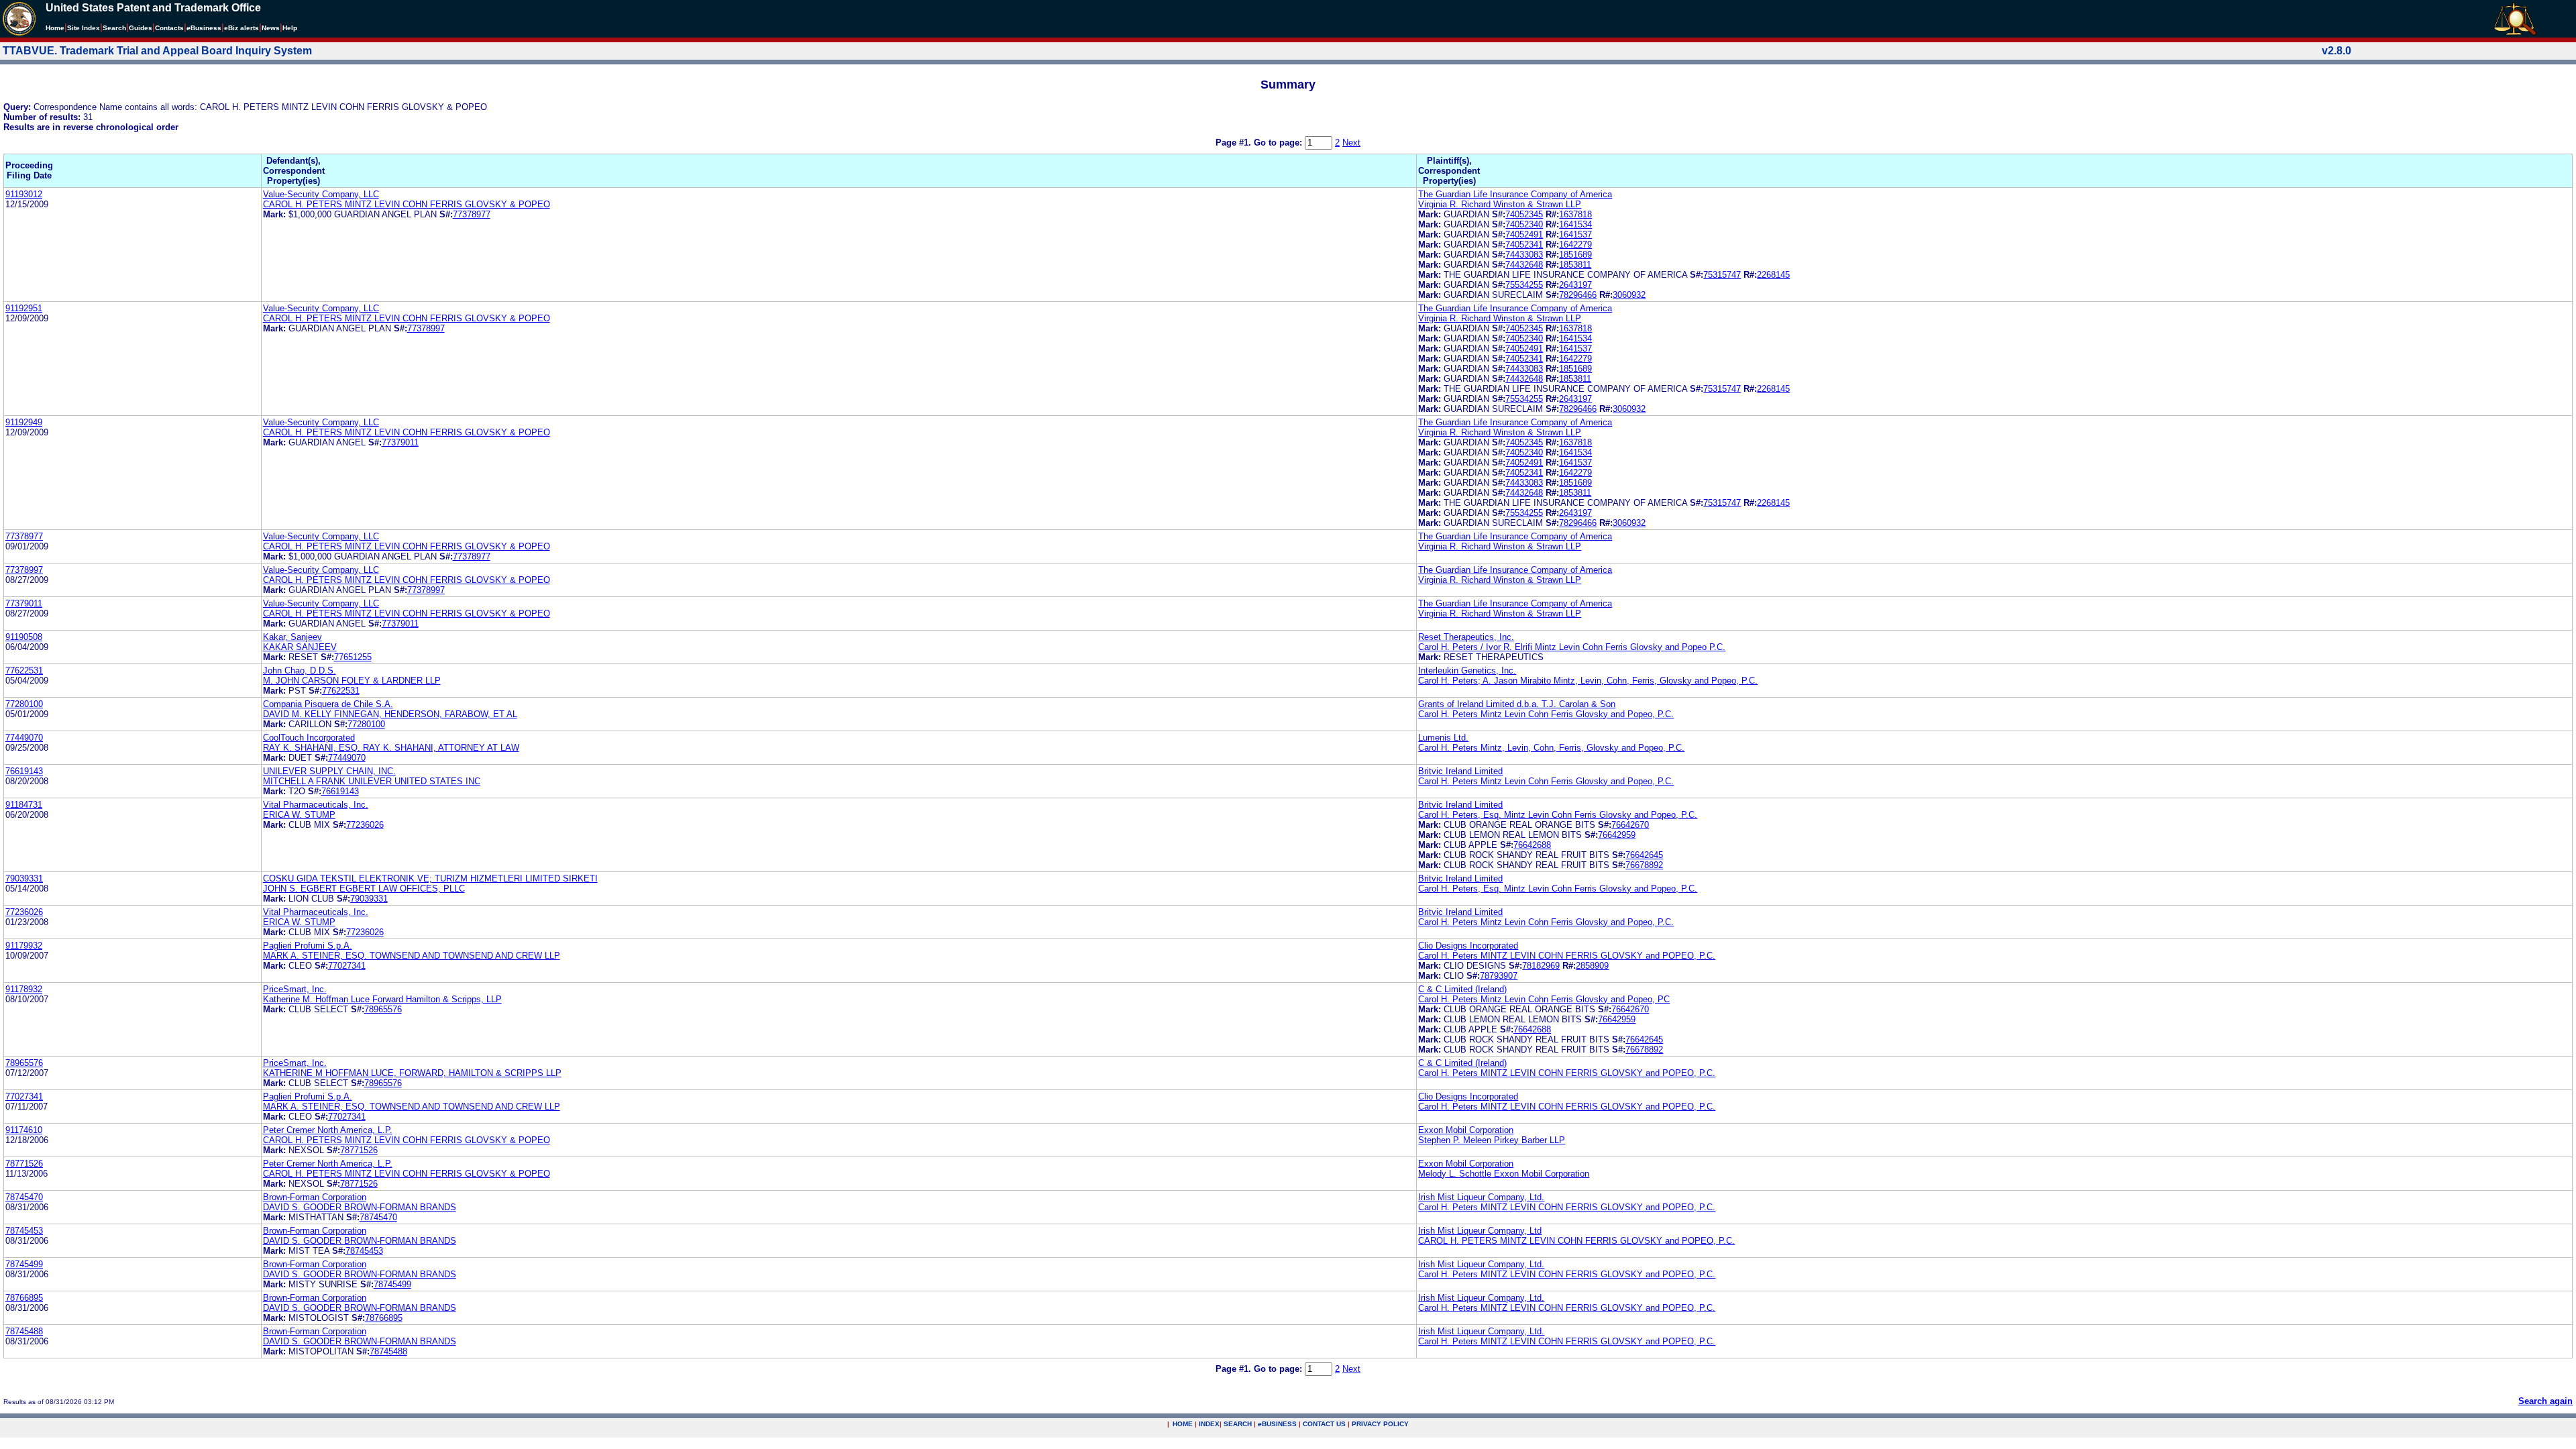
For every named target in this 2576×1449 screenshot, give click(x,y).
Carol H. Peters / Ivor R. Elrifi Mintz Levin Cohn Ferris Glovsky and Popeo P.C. (1572, 647)
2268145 (1773, 275)
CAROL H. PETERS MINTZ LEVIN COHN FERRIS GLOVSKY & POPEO (407, 204)
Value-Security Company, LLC (321, 194)
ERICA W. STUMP (299, 815)
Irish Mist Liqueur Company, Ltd (1480, 1231)
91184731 (24, 805)
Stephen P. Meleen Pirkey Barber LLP (1492, 1140)
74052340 (1524, 224)
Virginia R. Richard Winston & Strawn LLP (1500, 204)
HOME (1183, 1424)
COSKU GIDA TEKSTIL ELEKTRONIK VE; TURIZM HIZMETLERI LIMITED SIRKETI (430, 878)
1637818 (1575, 214)
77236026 (365, 825)
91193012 (24, 194)
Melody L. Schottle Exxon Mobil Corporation (1504, 1174)
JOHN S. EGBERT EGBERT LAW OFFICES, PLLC (364, 889)
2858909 (1592, 966)
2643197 (1575, 285)
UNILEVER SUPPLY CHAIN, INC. (329, 771)
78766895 (24, 1298)
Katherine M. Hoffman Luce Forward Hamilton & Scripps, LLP (382, 999)
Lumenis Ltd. (1443, 738)
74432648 (1524, 265)
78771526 (359, 1150)
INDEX (1209, 1424)
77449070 (24, 738)
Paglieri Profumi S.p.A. (308, 946)
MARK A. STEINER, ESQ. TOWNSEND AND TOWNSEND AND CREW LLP (412, 956)
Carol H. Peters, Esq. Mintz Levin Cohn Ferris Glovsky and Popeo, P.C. (1558, 815)
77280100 (24, 704)
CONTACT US (1324, 1424)
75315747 (1722, 275)
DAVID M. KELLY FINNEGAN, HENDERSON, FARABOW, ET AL (390, 714)
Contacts (169, 28)
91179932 (24, 946)
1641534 (1575, 224)
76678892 (1644, 865)
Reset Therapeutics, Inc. (1466, 637)
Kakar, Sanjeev (292, 637)
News (271, 28)
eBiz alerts (241, 28)
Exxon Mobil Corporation (1466, 1130)
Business (204, 28)
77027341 (347, 966)
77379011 (400, 442)
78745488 (24, 1331)
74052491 (1524, 234)
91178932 (24, 989)
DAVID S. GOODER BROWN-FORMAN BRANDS (360, 1207)
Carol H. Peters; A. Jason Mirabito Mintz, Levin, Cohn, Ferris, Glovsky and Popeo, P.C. (1588, 681)
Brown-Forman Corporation (315, 1197)
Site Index (84, 28)
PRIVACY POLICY (1380, 1424)
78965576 (383, 1009)
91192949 (24, 422)
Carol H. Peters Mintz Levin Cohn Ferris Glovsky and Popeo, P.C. (1546, 714)
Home (55, 28)
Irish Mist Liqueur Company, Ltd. (1481, 1197)
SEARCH (1238, 1424)
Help (290, 28)
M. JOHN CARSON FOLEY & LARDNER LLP (352, 681)
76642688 (1532, 845)
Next (1351, 143)
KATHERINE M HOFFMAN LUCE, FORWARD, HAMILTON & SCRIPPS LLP (412, 1073)
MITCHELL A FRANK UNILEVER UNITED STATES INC (372, 781)
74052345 (1524, 214)
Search (114, 28)
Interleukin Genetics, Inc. (1467, 670)
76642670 (1630, 825)
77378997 (426, 328)
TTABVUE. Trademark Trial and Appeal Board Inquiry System (157, 51)
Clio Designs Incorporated (1468, 946)
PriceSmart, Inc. (295, 989)
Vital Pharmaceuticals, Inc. (316, 805)
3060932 (1629, 295)
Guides (141, 28)
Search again (2545, 1401)
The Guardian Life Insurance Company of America (1515, 194)
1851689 (1575, 255)
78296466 (1578, 295)
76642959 (1617, 835)
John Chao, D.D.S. (300, 670)
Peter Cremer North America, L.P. (328, 1130)
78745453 (24, 1231)
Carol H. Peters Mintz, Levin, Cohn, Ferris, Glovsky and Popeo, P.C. (1551, 748)
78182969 (1541, 966)
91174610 (24, 1130)
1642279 (1575, 245)
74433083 (1524, 255)
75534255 (1524, 285)
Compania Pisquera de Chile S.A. (328, 704)
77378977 (472, 214)
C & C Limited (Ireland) (1462, 989)
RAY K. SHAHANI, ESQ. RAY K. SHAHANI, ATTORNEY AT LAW (391, 748)
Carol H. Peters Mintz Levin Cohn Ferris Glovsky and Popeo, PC (1544, 999)
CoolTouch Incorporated (309, 738)
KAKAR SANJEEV (300, 647)
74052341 (1524, 245)
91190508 (24, 637)
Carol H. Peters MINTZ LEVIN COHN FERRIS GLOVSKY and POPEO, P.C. (1567, 956)
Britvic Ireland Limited (1460, 771)
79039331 (24, 878)
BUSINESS (1277, 1424)
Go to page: (1279, 143)
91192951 (24, 308)
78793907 (1499, 976)
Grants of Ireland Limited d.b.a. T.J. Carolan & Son (1517, 704)
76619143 (24, 771)
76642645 (1644, 855)
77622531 (24, 670)
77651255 (353, 657)
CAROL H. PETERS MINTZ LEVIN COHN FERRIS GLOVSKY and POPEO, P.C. (1576, 1241)
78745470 (24, 1197)
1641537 (1575, 234)
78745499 (24, 1264)
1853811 (1575, 265)
